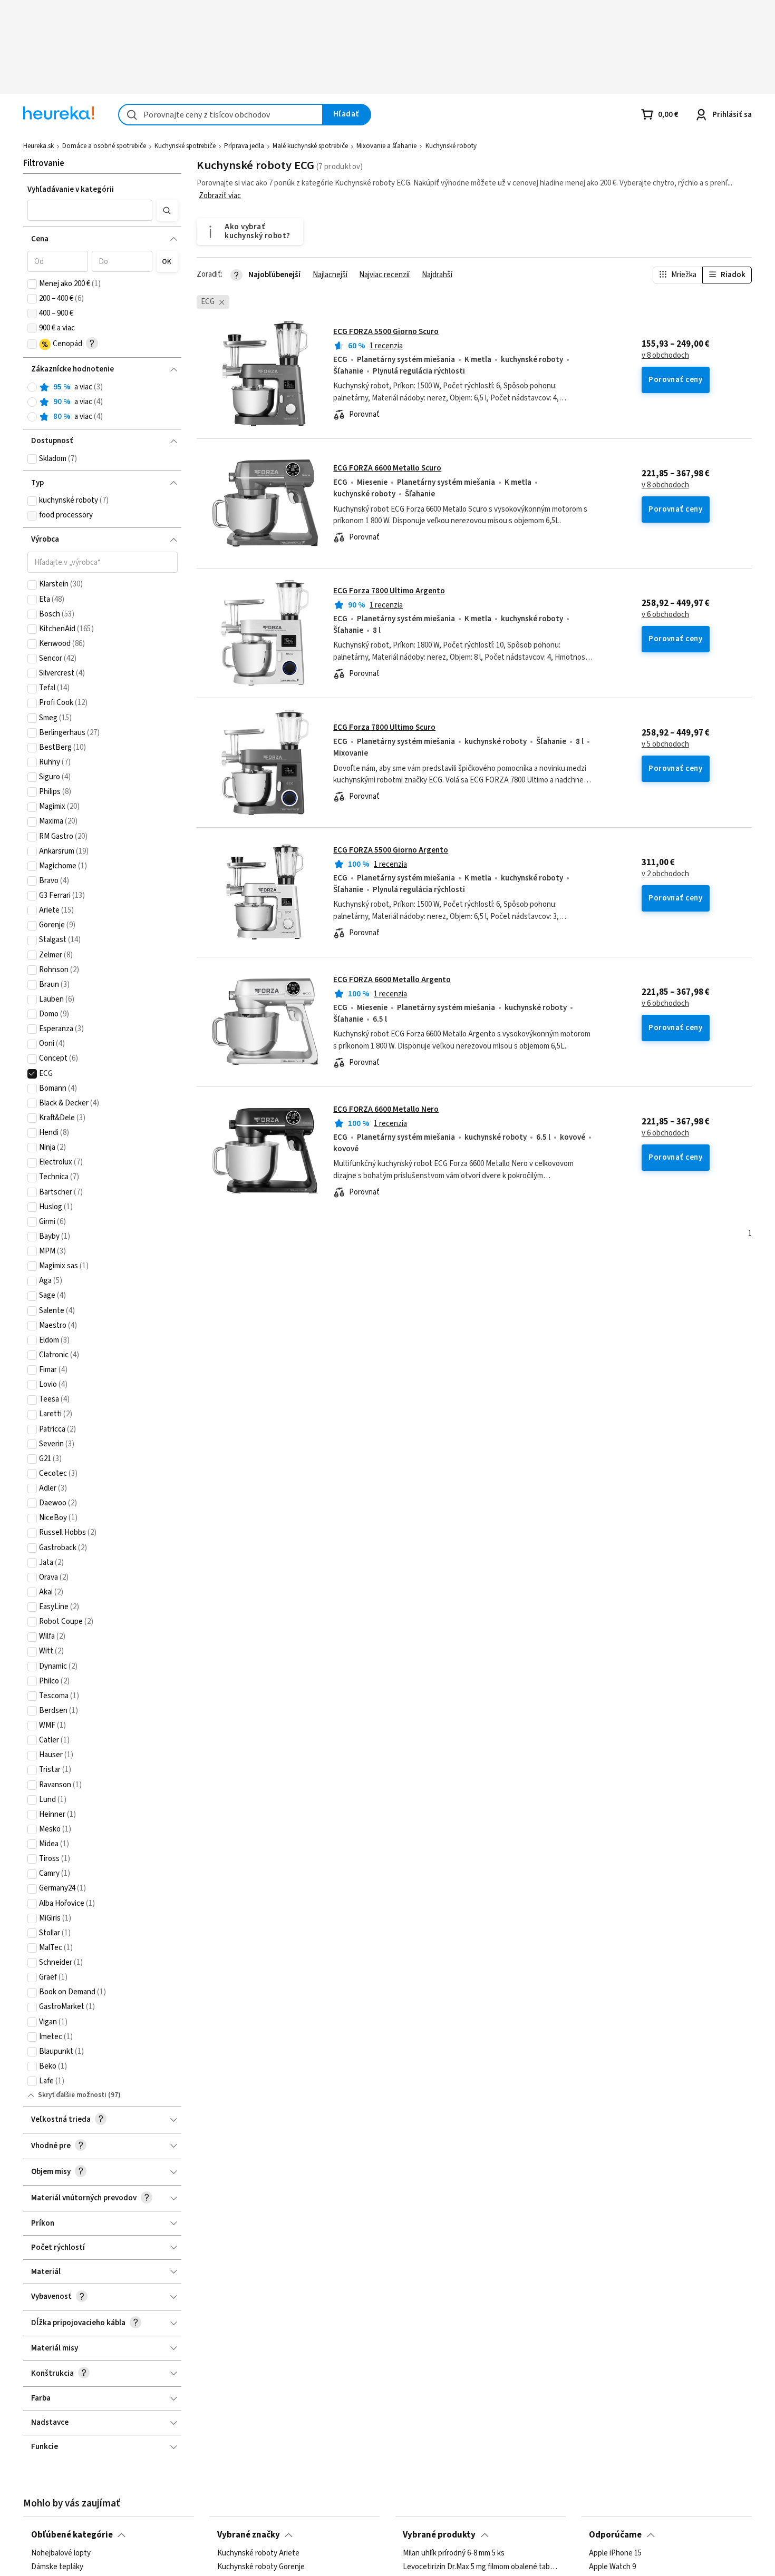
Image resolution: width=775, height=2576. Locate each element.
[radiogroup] (103, 402)
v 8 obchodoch (665, 356)
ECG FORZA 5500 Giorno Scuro (386, 332)
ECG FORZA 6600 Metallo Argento (392, 980)
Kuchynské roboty (451, 146)
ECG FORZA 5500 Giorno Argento (391, 850)
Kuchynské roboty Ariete (258, 2553)
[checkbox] (32, 284)
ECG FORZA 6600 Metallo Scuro (387, 468)
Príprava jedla (244, 146)
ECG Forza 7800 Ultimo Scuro (384, 727)
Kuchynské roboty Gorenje (261, 2567)
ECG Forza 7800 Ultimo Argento (389, 591)
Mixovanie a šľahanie (386, 146)
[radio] (32, 387)
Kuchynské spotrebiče (185, 146)
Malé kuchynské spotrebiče (310, 146)
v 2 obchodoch (665, 874)
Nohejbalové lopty (61, 2553)
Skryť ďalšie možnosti (72, 2095)
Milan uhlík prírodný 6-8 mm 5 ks (454, 2553)
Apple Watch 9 (612, 2567)
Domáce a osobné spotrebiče (104, 146)
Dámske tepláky (57, 2567)
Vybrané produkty (439, 2535)
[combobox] (221, 115)
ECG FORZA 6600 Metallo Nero (386, 1109)
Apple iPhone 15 (615, 2553)
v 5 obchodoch (665, 745)
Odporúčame (615, 2535)
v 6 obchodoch (665, 615)
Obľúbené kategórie (72, 2535)
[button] (90, 210)
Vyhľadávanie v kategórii (71, 189)
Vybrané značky (249, 2535)
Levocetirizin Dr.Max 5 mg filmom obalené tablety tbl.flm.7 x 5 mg (480, 2567)
